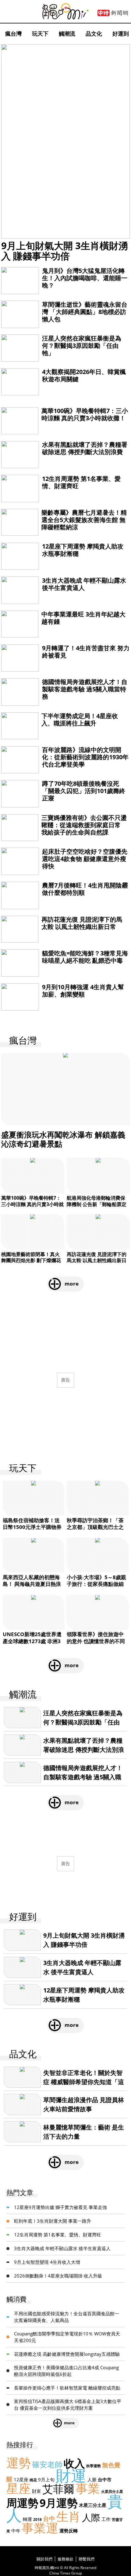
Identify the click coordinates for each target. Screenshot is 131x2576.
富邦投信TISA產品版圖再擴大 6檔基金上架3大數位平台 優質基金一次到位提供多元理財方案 (68, 2405)
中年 (16, 2531)
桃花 (33, 2480)
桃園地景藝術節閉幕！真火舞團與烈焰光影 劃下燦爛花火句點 (31, 1261)
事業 (88, 2488)
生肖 (69, 2516)
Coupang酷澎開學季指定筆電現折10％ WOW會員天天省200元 (67, 2337)
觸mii (65, 11)
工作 (106, 2519)
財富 (37, 2491)
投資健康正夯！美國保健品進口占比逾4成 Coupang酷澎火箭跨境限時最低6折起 (66, 2371)
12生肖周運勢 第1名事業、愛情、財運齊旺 (81, 482)
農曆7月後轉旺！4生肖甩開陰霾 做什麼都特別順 (85, 889)
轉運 (27, 2519)
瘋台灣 (13, 34)
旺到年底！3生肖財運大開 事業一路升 (53, 2221)
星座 (19, 2488)
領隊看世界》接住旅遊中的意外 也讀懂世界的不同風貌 (96, 1641)
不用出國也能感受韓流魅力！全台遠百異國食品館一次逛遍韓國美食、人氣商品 (67, 2317)
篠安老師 (47, 2464)
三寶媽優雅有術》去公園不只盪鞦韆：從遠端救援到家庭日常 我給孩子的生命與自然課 (84, 825)
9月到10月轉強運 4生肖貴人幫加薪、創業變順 (83, 991)
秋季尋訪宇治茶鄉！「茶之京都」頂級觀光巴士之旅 (95, 1527)
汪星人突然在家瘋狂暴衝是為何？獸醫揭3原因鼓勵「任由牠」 (82, 346)
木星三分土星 (93, 2505)
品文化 (94, 34)
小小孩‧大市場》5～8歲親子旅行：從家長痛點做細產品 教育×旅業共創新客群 (97, 1584)
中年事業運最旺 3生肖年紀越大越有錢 (83, 618)
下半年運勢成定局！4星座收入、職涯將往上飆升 (80, 720)
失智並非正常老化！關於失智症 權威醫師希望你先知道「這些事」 (84, 2082)
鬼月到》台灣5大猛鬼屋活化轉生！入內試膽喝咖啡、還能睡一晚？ (85, 278)
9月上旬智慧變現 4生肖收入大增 (47, 2262)
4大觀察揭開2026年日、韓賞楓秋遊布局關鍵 (84, 375)
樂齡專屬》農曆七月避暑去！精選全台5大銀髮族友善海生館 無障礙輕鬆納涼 (84, 520)
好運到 (121, 34)
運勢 (19, 2463)
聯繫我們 (87, 2559)
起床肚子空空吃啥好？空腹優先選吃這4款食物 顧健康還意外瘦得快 (85, 859)
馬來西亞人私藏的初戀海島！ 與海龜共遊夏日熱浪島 (32, 1584)
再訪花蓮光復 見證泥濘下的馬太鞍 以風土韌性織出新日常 (82, 923)
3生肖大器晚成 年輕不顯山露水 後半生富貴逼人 (84, 584)
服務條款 (65, 2559)
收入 (74, 2463)
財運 (71, 2475)
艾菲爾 (58, 2489)
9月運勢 (59, 2503)
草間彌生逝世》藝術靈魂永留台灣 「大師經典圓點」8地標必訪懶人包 (85, 312)
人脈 (92, 2479)
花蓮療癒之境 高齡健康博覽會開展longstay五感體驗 (67, 2354)
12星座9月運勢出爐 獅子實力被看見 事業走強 (60, 2207)
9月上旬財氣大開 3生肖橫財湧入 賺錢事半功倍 (65, 251)
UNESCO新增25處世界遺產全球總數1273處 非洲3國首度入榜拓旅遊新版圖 (32, 1641)
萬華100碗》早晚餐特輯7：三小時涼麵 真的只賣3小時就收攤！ (85, 414)
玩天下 (40, 34)
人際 (91, 2517)
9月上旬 (46, 2479)
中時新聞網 (113, 13)
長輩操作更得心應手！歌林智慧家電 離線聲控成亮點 (67, 2388)
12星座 (21, 2479)
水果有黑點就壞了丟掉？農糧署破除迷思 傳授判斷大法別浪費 (85, 448)
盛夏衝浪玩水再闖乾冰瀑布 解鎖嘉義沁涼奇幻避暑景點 (63, 1139)
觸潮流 (67, 34)
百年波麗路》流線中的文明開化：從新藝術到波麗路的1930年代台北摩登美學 (85, 757)
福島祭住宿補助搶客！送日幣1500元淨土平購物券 (32, 1524)
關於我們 (44, 2559)
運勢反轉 (69, 2531)
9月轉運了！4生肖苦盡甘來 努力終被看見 (86, 652)
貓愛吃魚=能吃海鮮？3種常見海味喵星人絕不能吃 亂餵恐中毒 (85, 957)
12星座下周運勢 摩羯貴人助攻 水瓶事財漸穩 (83, 550)
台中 (49, 2519)
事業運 (40, 2528)
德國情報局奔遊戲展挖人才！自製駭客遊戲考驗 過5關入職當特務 (85, 689)
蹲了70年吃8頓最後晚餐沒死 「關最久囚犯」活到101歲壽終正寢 (84, 791)
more (72, 1284)
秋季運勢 (94, 2466)
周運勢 (22, 2503)
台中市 (105, 2479)
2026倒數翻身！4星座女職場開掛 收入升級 (58, 2276)
